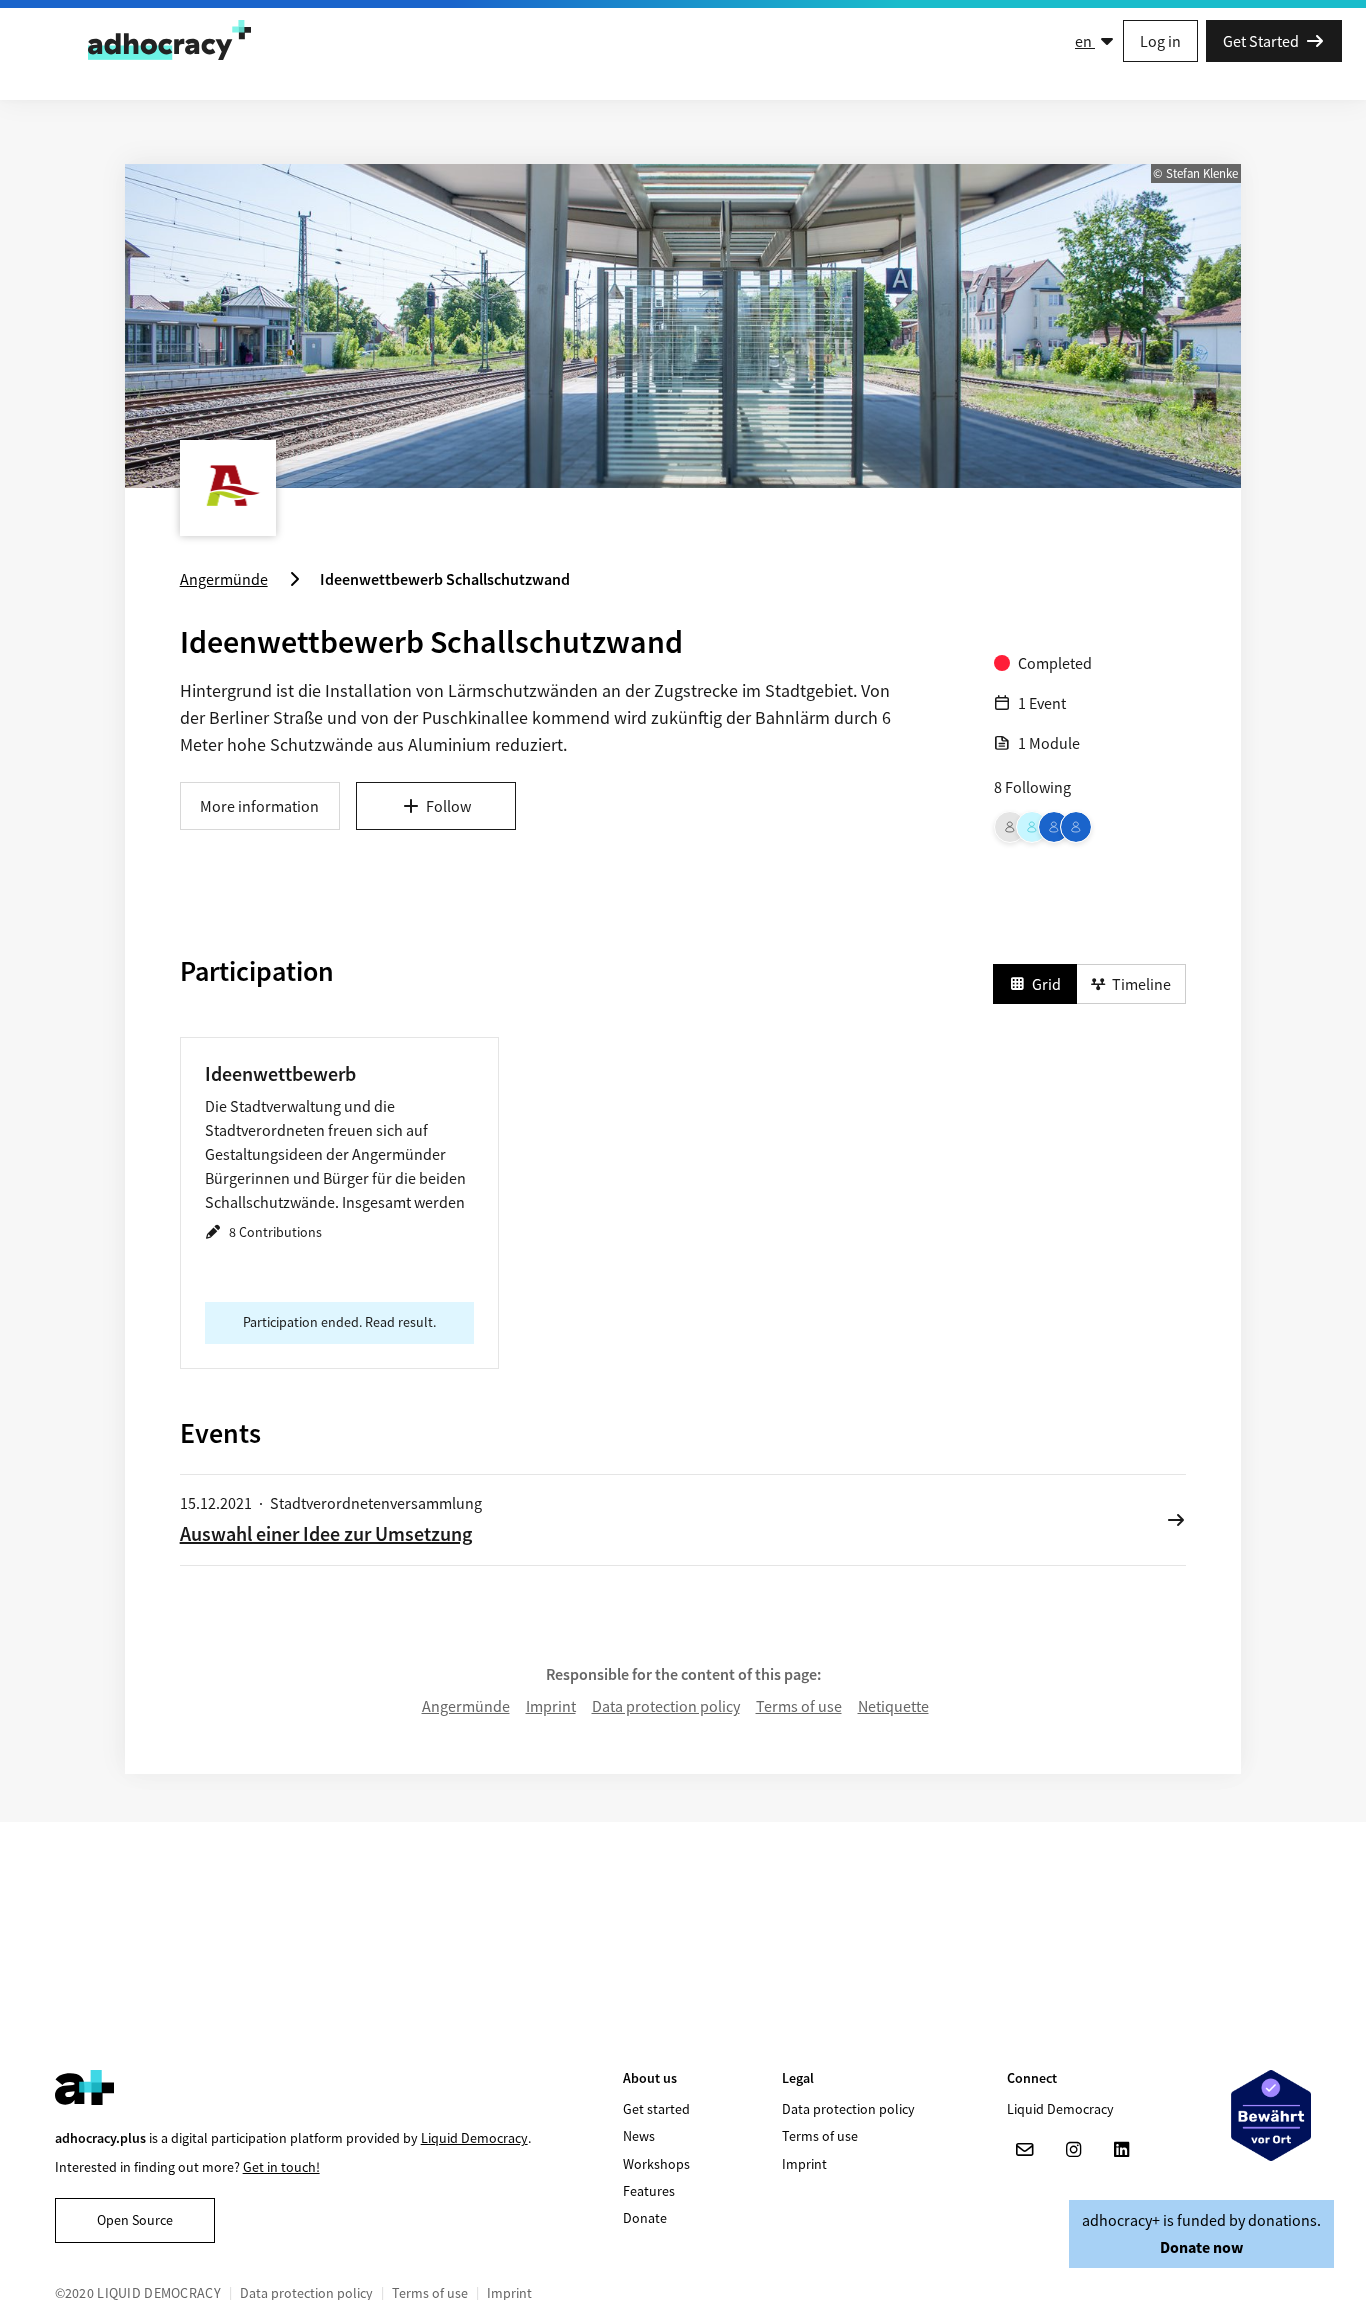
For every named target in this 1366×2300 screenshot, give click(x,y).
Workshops (656, 2164)
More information (259, 806)
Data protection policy (666, 1706)
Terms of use (799, 1706)
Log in (1160, 41)
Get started (656, 2109)
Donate (645, 2218)
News (639, 2136)
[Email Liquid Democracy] (1025, 2150)
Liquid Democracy (474, 2138)
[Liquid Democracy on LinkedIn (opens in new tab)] (1121, 2150)
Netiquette (893, 1706)
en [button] (1085, 41)
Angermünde (466, 1706)
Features (649, 2191)
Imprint (551, 1706)
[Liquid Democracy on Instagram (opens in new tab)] (1073, 2150)
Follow (448, 806)
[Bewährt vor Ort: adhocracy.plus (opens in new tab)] (1271, 2115)
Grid (1046, 984)
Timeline (1141, 984)
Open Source (135, 2220)
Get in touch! (281, 2167)
